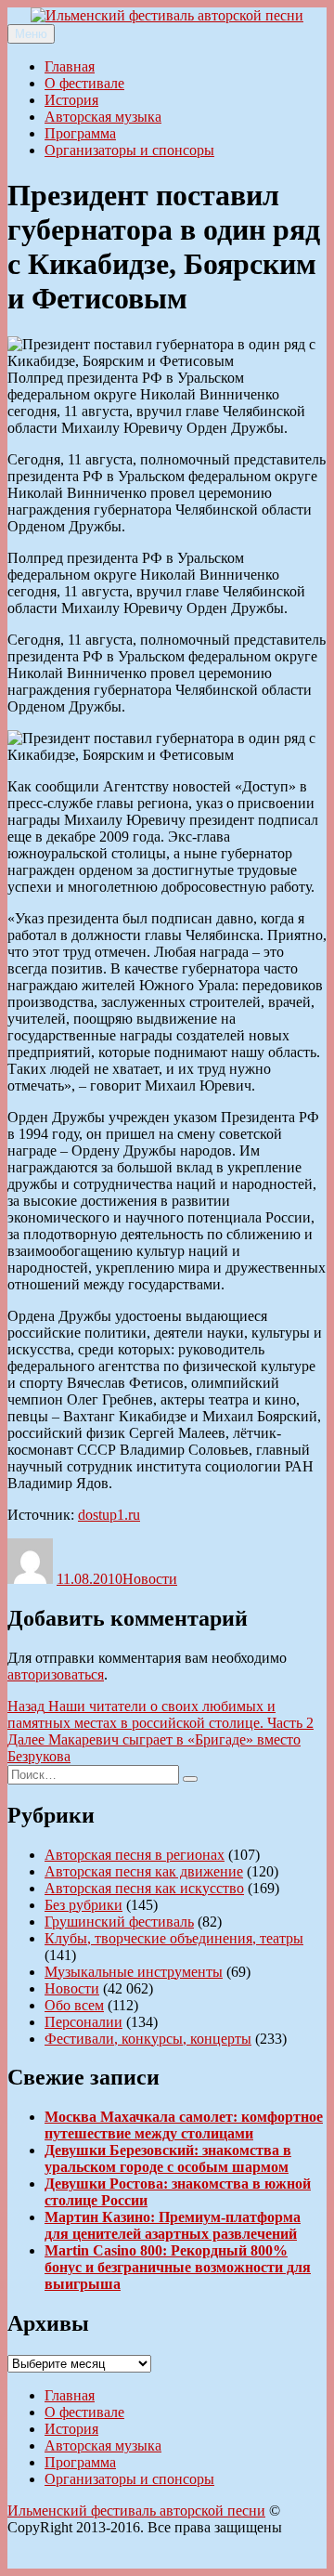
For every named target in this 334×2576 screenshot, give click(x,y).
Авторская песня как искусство (144, 1888)
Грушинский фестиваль (119, 1922)
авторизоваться (56, 1674)
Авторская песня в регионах (135, 1855)
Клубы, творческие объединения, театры (174, 1938)
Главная (70, 66)
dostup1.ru (109, 1515)
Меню (31, 34)
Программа (80, 133)
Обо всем (74, 2005)
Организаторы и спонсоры (129, 150)
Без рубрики (83, 1905)
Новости (150, 1579)
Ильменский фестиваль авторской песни (136, 2511)
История (71, 100)
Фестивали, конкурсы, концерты (148, 2039)
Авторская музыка (103, 117)
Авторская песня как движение (144, 1871)
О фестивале (84, 83)
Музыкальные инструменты (134, 1972)
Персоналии (83, 2022)
